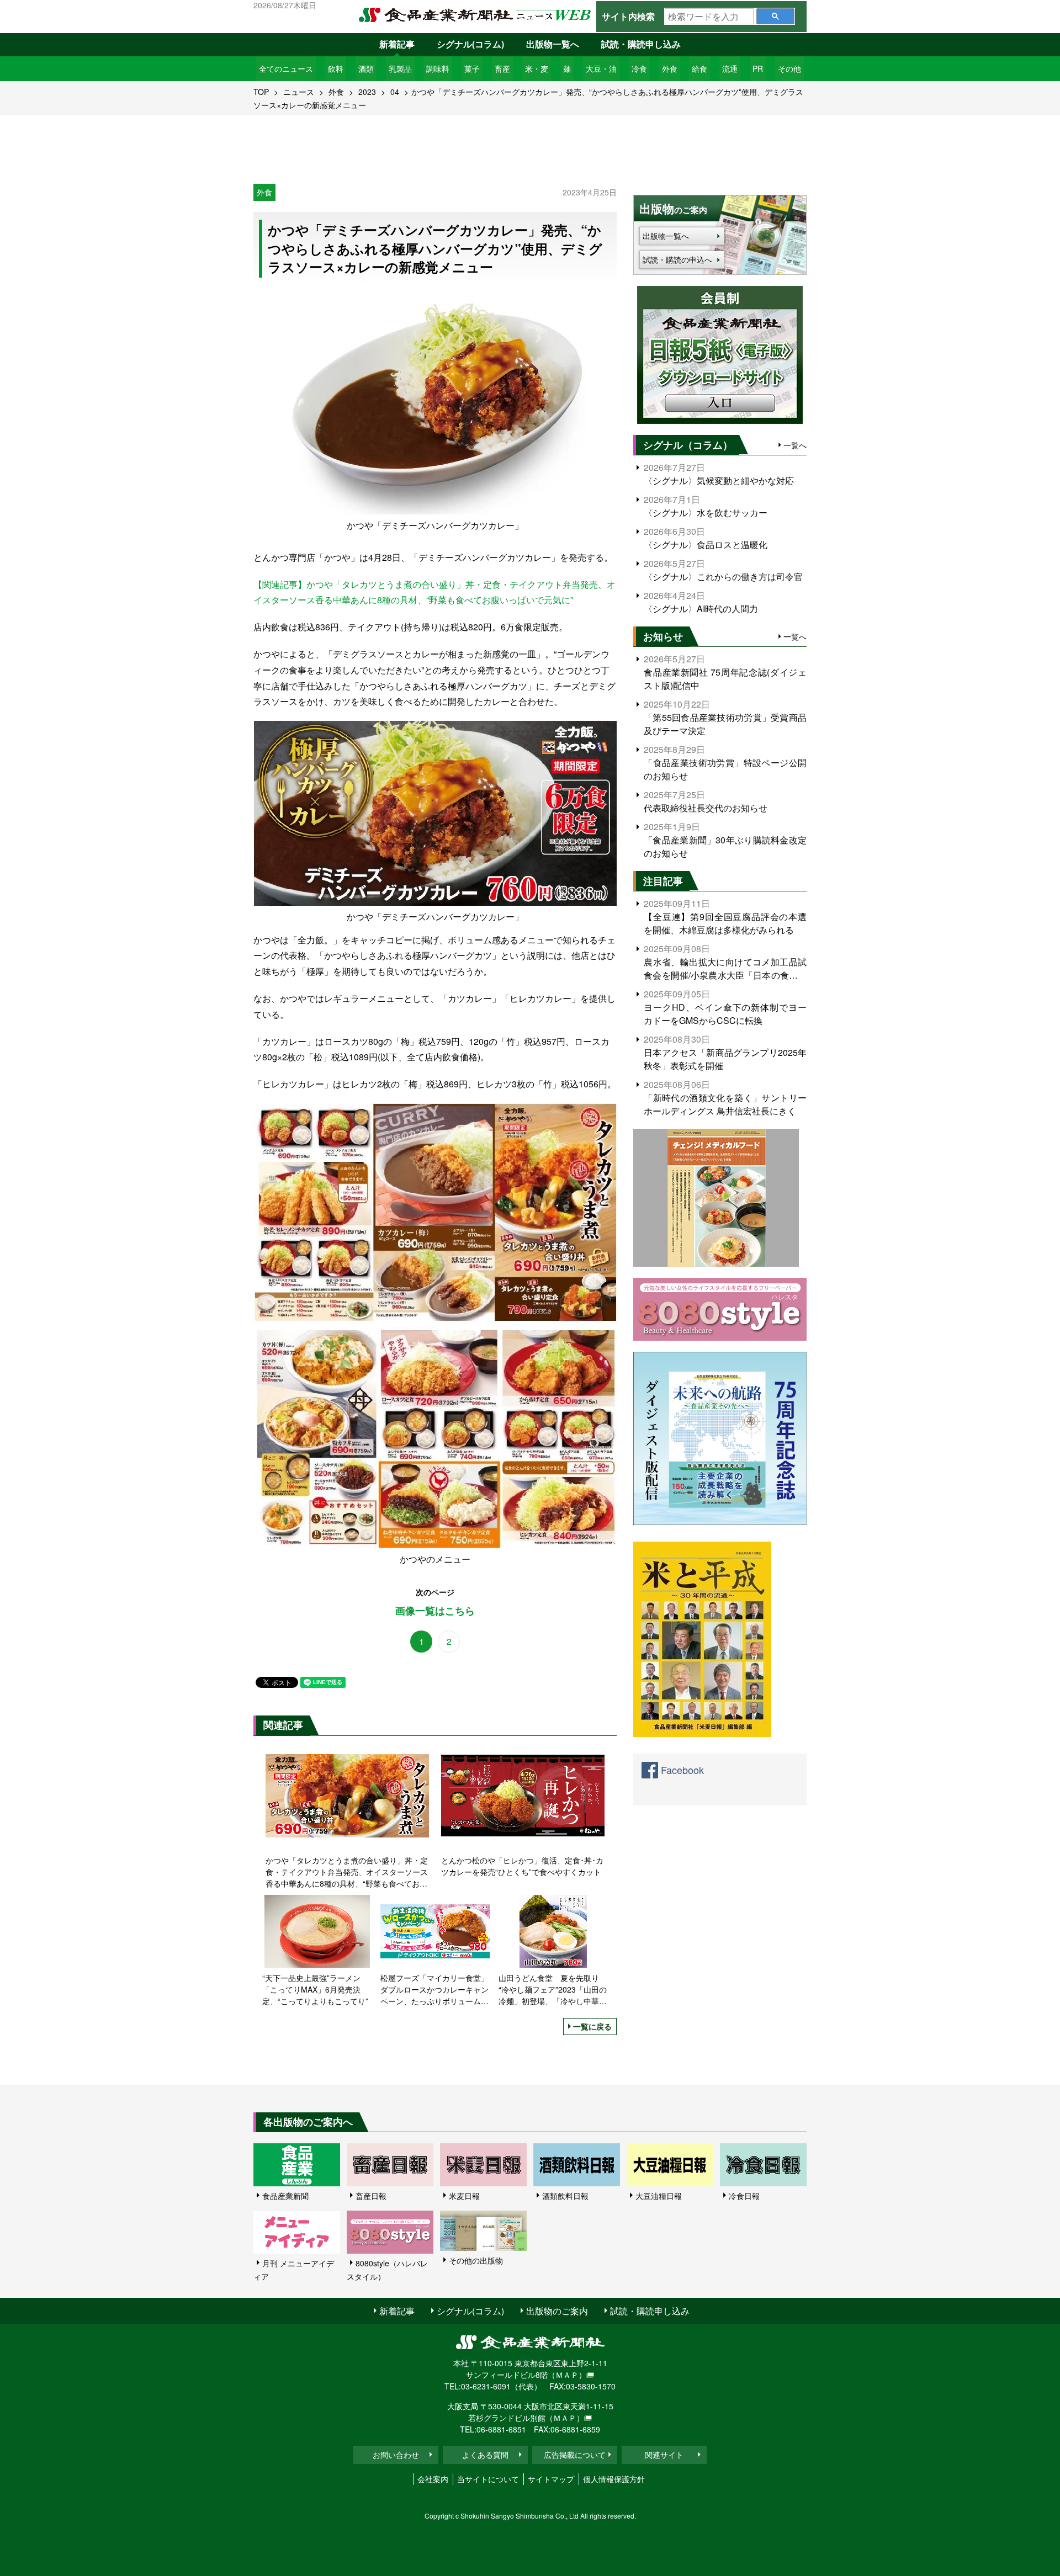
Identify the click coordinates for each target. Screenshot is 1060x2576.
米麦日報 (464, 2196)
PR (758, 68)
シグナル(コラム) (470, 44)
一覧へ (795, 445)
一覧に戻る (592, 2026)
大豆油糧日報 (659, 2196)
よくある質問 (485, 2455)
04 (395, 92)
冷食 (639, 68)
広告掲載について (575, 2455)
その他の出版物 (476, 2260)
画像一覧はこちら (435, 1611)
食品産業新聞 (285, 2196)
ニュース (299, 92)
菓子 (472, 68)
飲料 (336, 68)
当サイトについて (488, 2479)
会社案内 (433, 2479)
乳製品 (400, 68)
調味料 (438, 68)
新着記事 (397, 44)
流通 (730, 68)
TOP (261, 92)
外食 (670, 68)
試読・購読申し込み (641, 44)
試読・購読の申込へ (677, 259)
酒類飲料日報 (565, 2196)
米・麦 (537, 68)
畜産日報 (371, 2196)
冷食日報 (744, 2196)
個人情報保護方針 (614, 2479)
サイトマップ (551, 2479)
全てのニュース (286, 68)
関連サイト (664, 2455)
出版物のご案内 (557, 2311)
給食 (699, 68)
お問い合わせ (396, 2455)
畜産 (502, 68)
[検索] (775, 16)
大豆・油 (601, 68)
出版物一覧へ (553, 44)
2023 (367, 92)
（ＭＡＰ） (567, 2375)
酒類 (366, 68)
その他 (789, 68)
